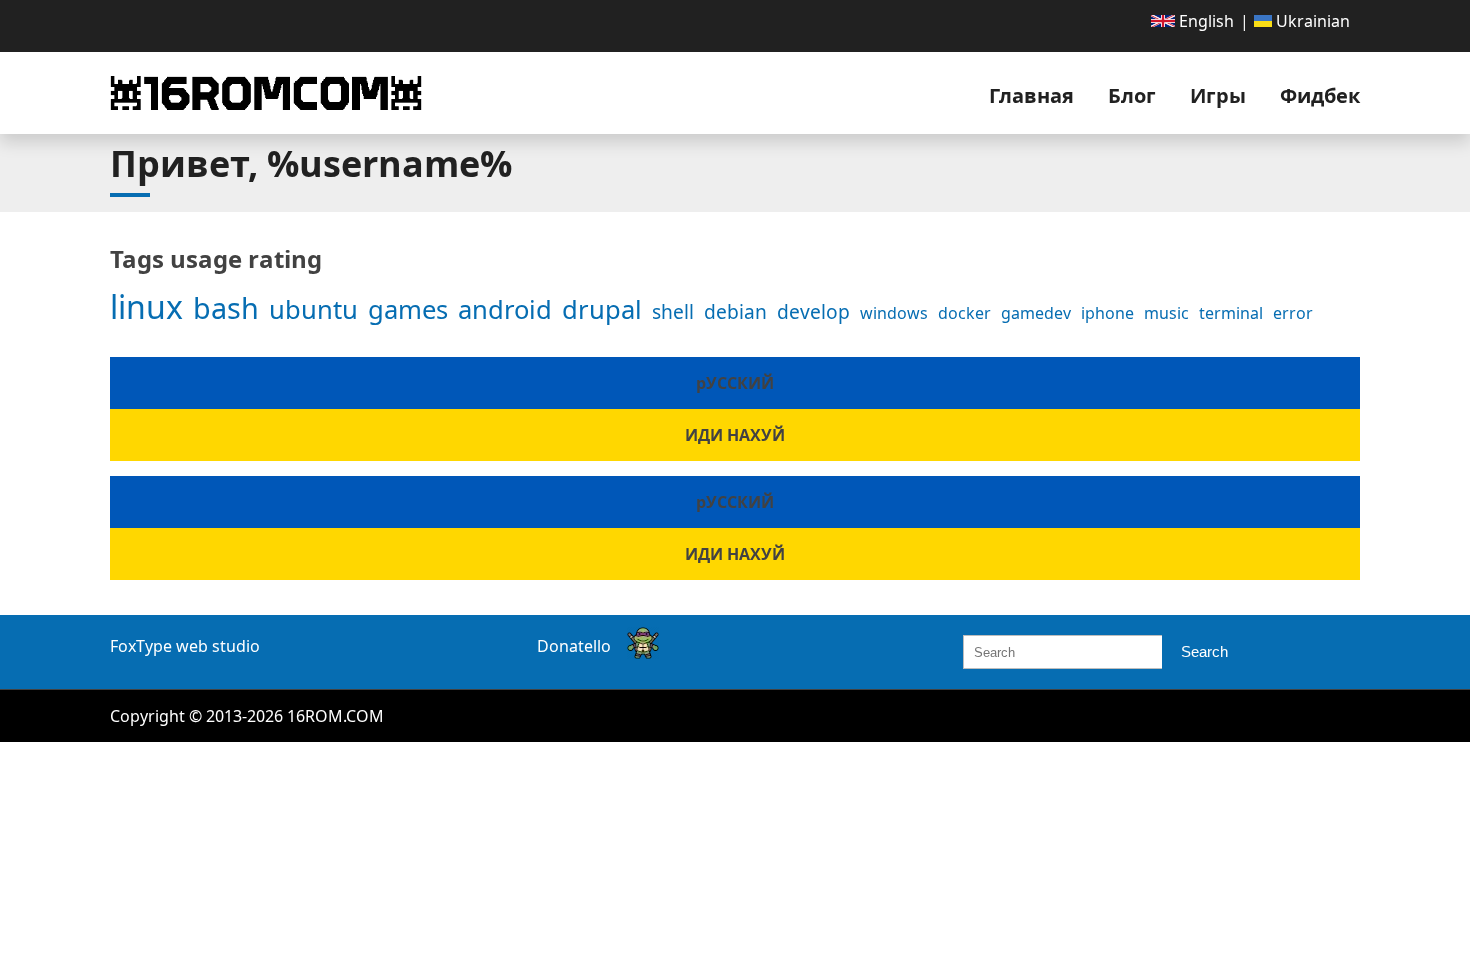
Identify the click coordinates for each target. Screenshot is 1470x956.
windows (894, 313)
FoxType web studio (185, 646)
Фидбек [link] (1320, 95)
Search (1204, 651)
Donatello (574, 646)
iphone (1107, 313)
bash (226, 307)
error (1293, 313)
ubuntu (313, 309)
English (1204, 21)
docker (964, 313)
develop (813, 311)
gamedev (1036, 313)
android (505, 309)
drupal (602, 309)
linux (146, 306)
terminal (1231, 313)
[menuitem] (1192, 21)
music (1166, 313)
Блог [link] (1132, 95)
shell (673, 311)
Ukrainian (1311, 21)
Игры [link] (1218, 95)
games (408, 309)
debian (735, 311)
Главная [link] (1031, 95)
